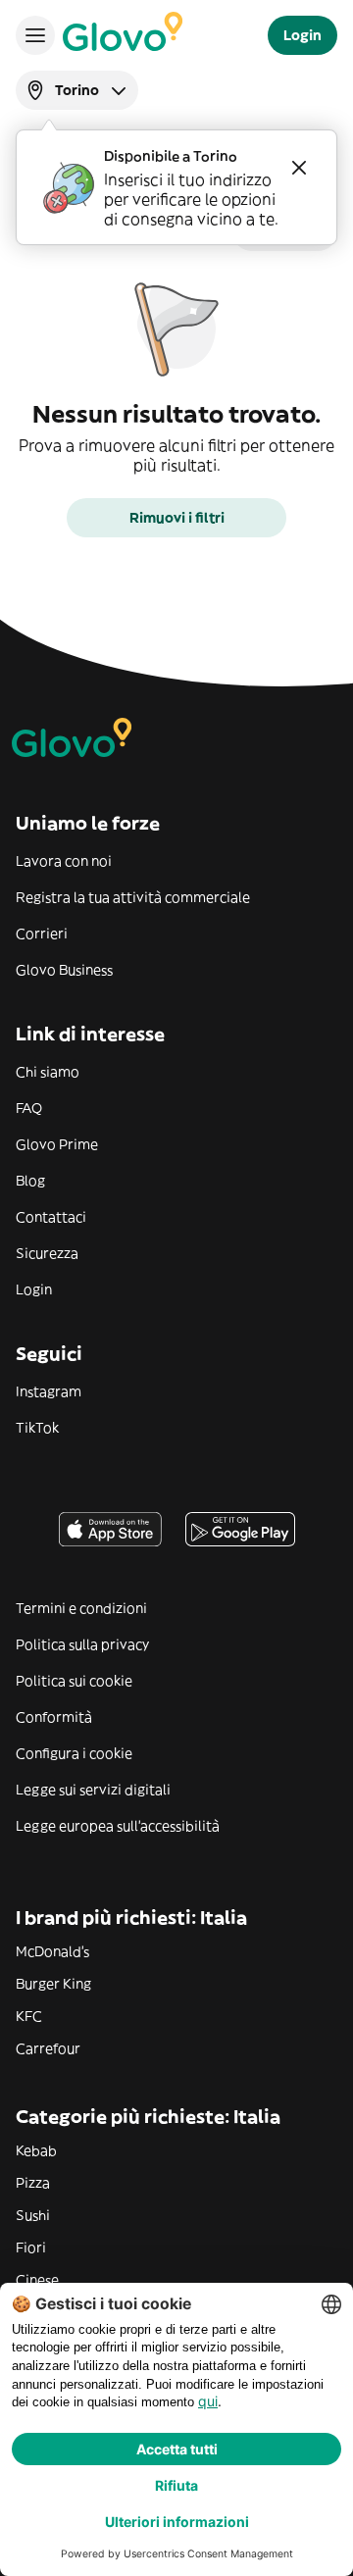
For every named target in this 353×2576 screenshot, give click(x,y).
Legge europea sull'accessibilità (118, 1826)
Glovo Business (64, 970)
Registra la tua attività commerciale (133, 897)
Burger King (53, 1984)
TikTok (37, 1428)
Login (34, 1289)
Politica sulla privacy (82, 1644)
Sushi (33, 2215)
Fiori (31, 2248)
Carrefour (48, 2048)
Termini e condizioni (81, 1608)
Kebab (36, 2150)
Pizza (33, 2183)
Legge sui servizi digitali (93, 1790)
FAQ (29, 1108)
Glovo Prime (57, 1144)
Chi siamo (48, 1072)
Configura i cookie (74, 1753)
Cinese (37, 2280)
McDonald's (52, 1951)
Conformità (54, 1717)
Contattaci (51, 1217)
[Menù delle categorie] (35, 35)
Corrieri (42, 934)
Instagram (49, 1391)
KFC (29, 2016)
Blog (30, 1181)
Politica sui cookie (74, 1681)
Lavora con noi (64, 861)
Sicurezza (47, 1253)
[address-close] (299, 168)
